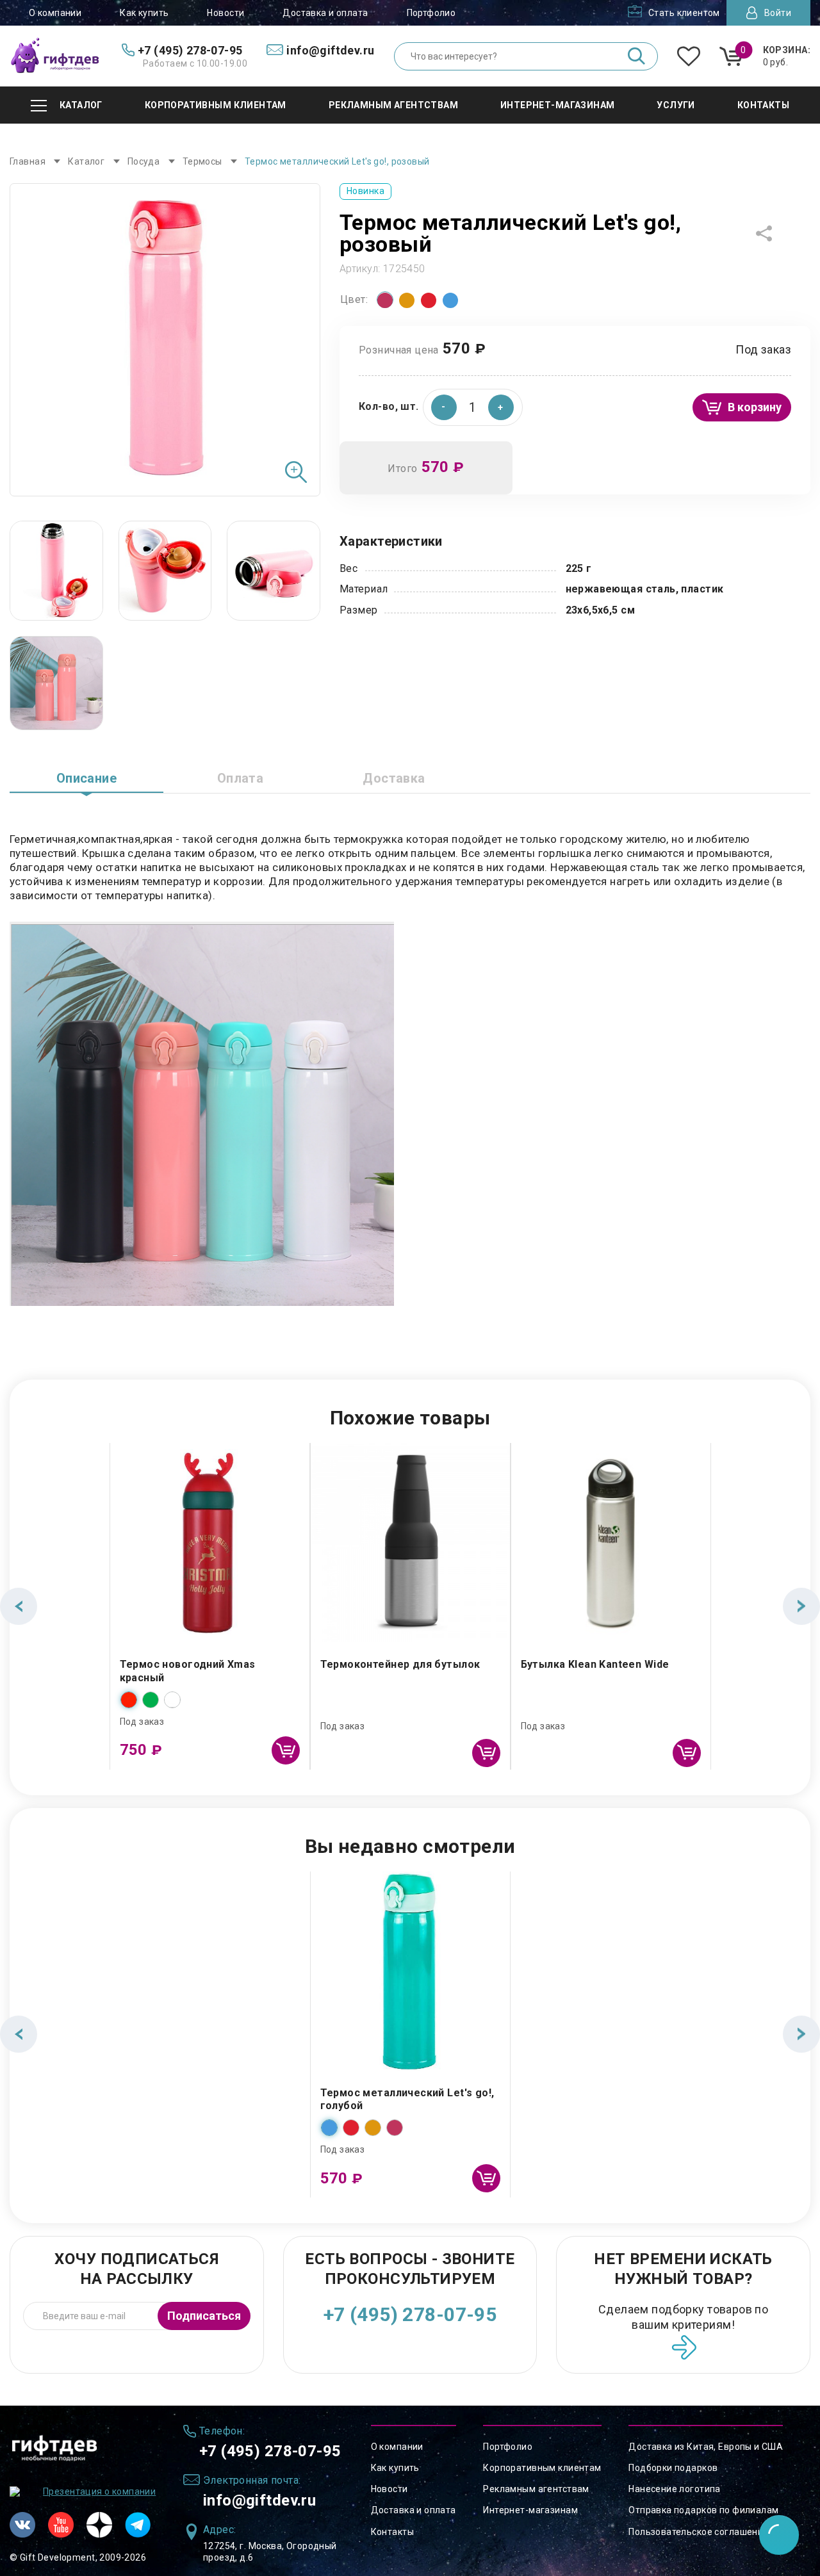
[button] (501, 407)
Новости (225, 13)
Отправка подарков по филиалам (703, 2510)
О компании (55, 13)
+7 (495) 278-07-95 (410, 2314)
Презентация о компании (99, 2491)
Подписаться (204, 2316)
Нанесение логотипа (675, 2489)
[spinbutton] (473, 407)
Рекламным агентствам (536, 2489)
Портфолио (431, 13)
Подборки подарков (673, 2468)
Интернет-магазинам (530, 2510)
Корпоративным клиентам (542, 2468)
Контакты (392, 2532)
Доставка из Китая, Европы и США (706, 2447)
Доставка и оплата (325, 13)
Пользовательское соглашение (698, 2532)
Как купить (144, 13)
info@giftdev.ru (259, 2500)
